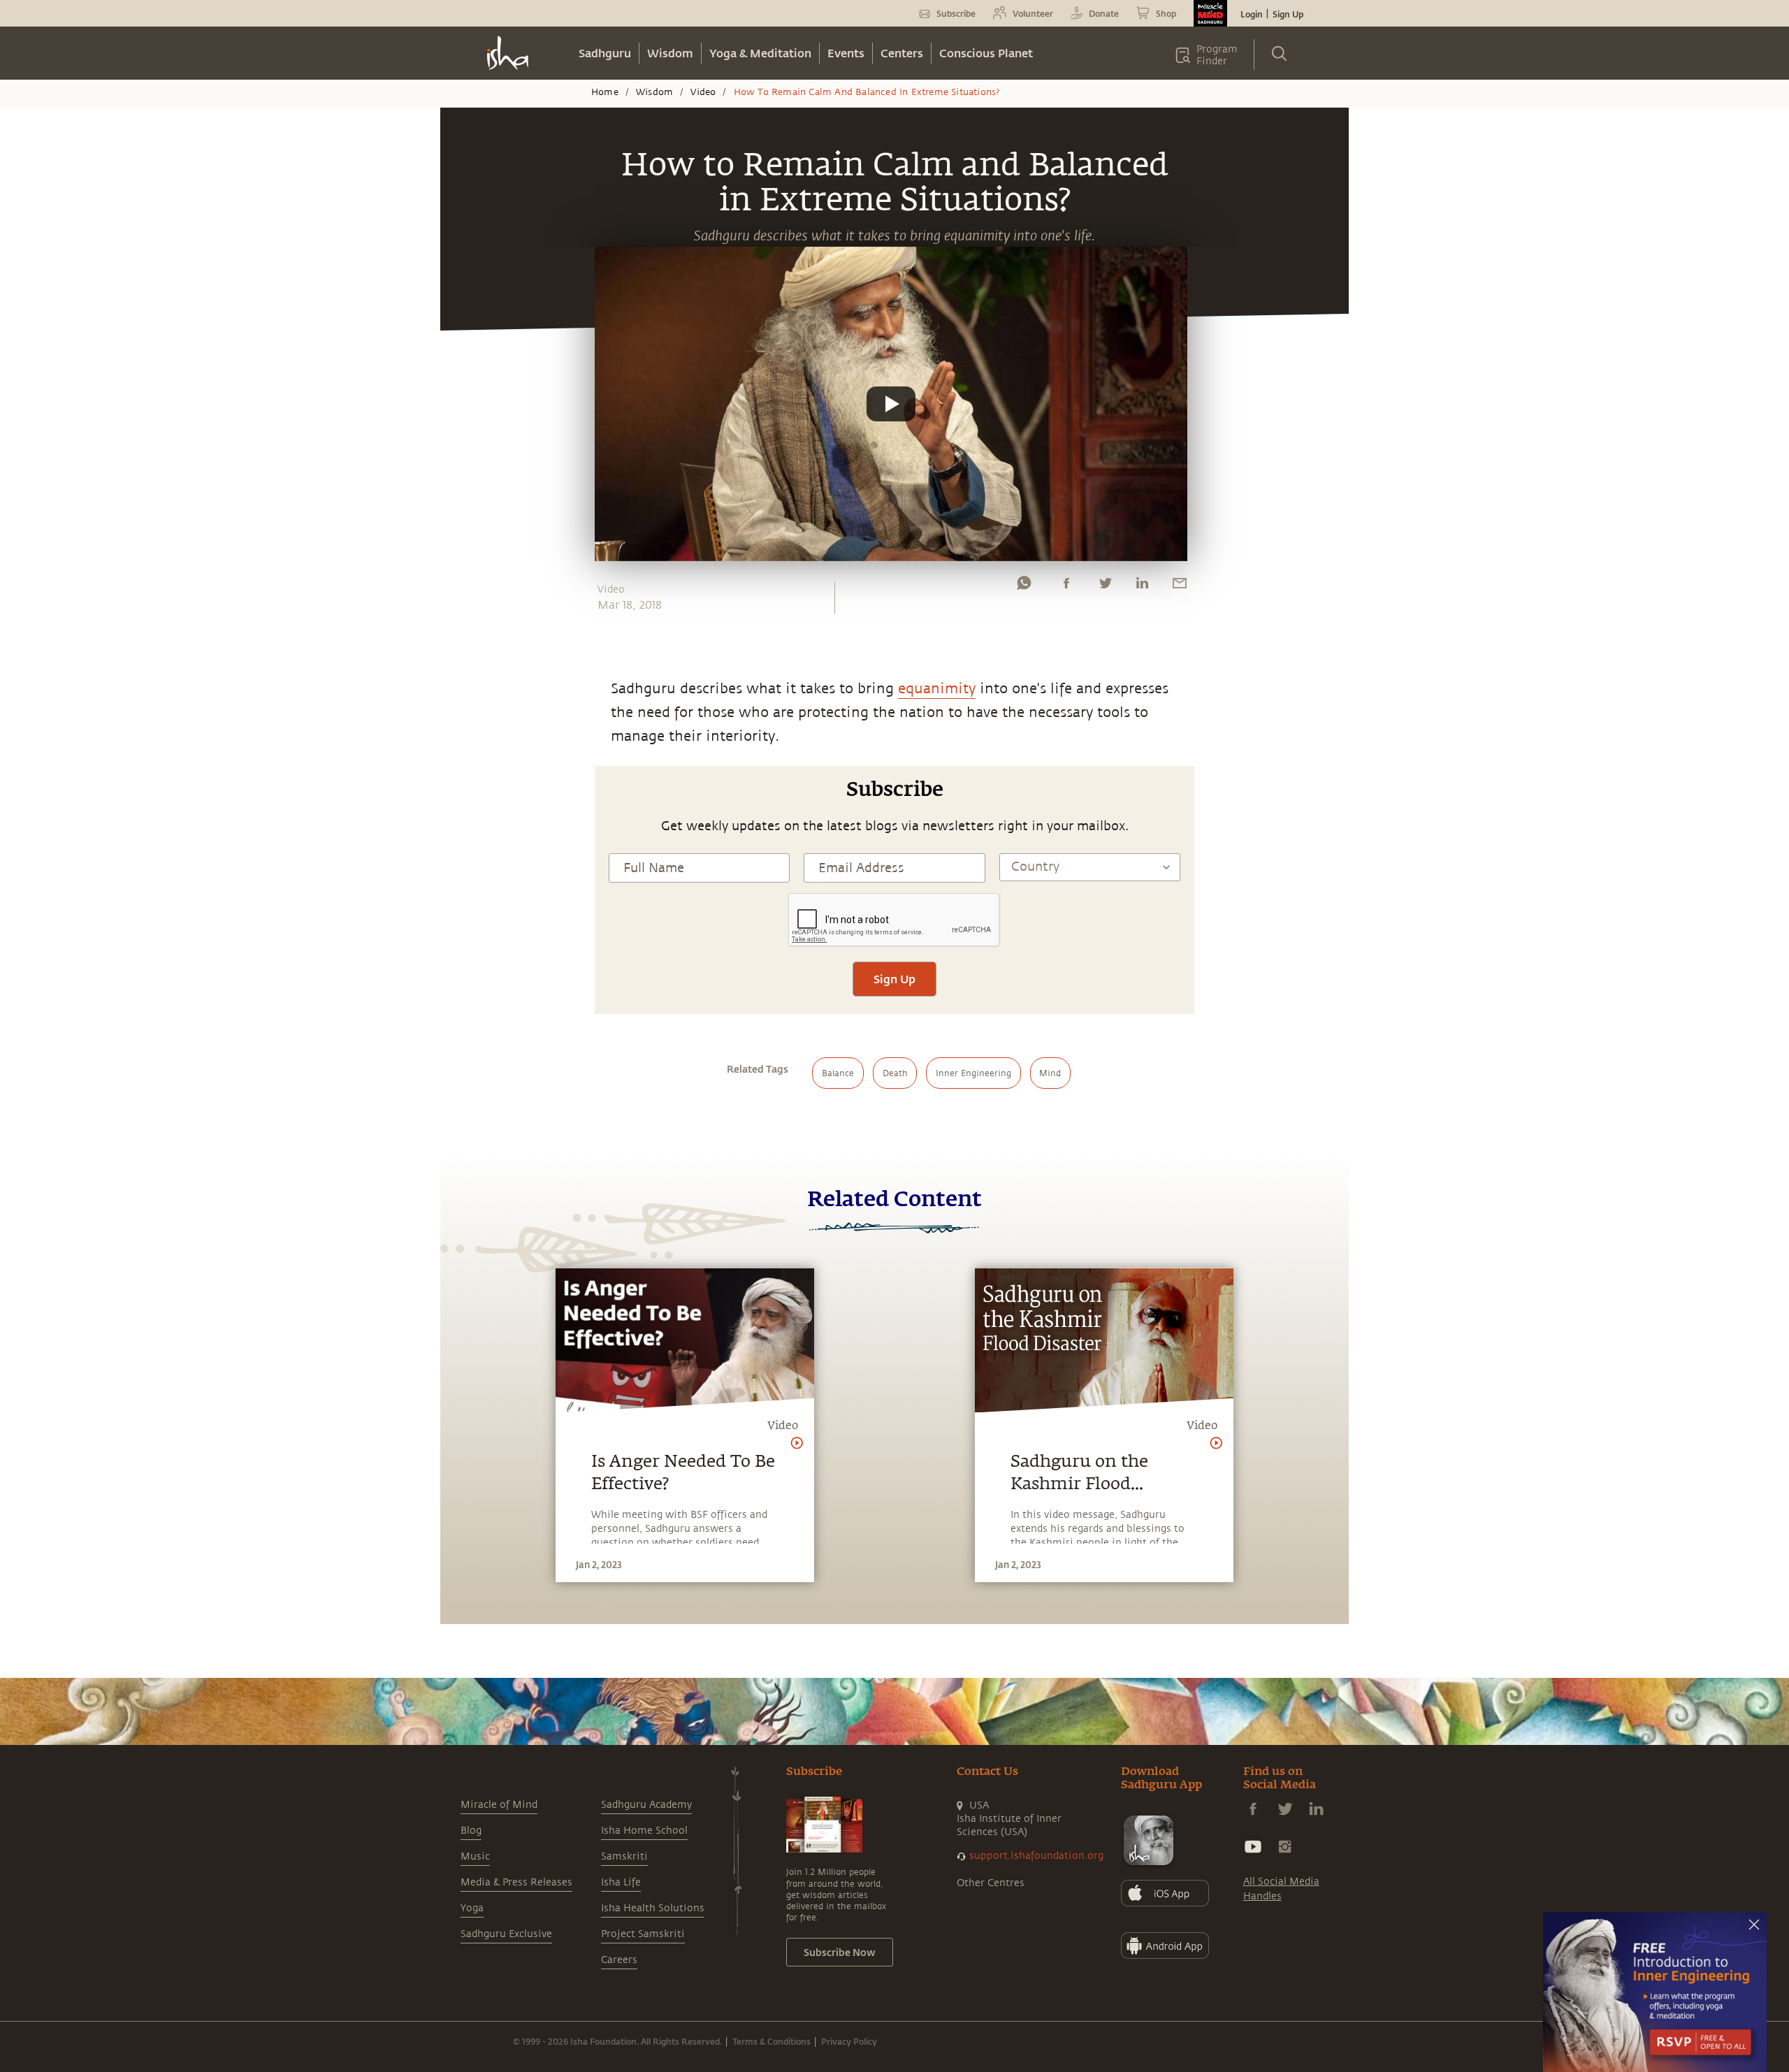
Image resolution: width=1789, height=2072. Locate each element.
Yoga (472, 1908)
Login (1252, 14)
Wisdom (670, 53)
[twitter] (1105, 586)
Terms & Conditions (772, 2041)
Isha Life (621, 1882)
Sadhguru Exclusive (506, 1934)
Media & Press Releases (516, 1882)
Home (605, 92)
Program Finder (1217, 55)
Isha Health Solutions (653, 1908)
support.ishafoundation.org (1036, 1856)
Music (475, 1856)
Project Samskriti (643, 1934)
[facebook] (1066, 586)
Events (846, 53)
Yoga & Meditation (760, 53)
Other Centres (991, 1883)
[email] (1180, 586)
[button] (891, 404)
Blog (471, 1831)
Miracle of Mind (499, 1805)
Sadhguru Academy (646, 1805)
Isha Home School (644, 1831)
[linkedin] (1142, 586)
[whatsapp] (1024, 586)
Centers (902, 53)
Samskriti (624, 1856)
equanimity (937, 689)
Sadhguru (605, 53)
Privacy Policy (849, 2041)
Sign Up (1288, 14)
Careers (619, 1960)
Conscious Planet (986, 53)
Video (703, 92)
